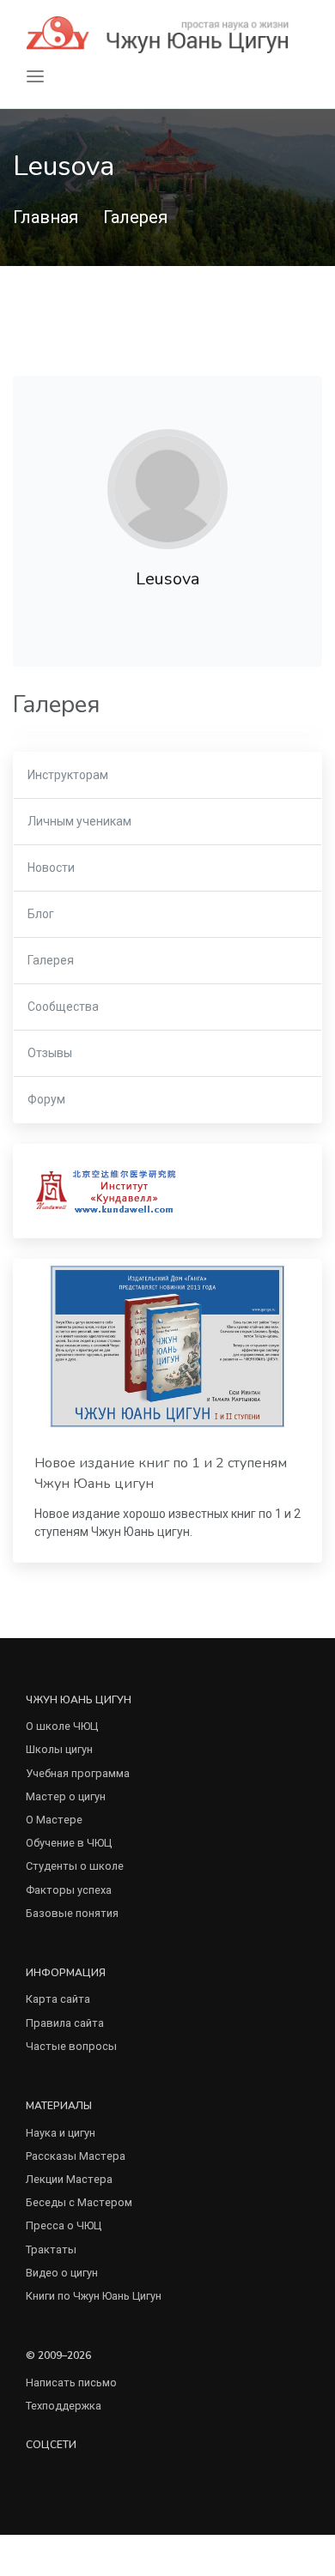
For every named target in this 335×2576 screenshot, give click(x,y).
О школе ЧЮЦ (62, 1726)
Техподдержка (64, 2406)
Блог (41, 914)
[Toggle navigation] (35, 77)
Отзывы (50, 1053)
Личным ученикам (79, 821)
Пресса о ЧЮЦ (64, 2225)
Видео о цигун (62, 2273)
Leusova (167, 579)
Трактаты (51, 2249)
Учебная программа (78, 1773)
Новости (51, 868)
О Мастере (54, 1820)
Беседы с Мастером (79, 2202)
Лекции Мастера (69, 2179)
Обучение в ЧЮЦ (69, 1843)
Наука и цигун (61, 2133)
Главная (46, 217)
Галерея (135, 217)
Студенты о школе (75, 1866)
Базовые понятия (72, 1913)
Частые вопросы (71, 2046)
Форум (46, 1099)
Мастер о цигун (66, 1796)
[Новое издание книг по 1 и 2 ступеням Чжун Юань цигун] (167, 1346)
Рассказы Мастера (76, 2156)
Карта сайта (58, 1999)
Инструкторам (68, 775)
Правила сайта (65, 2023)
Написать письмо (71, 2382)
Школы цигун (59, 1749)
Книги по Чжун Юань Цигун (94, 2296)
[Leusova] (167, 489)
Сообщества (63, 1007)
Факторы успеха (69, 1890)
